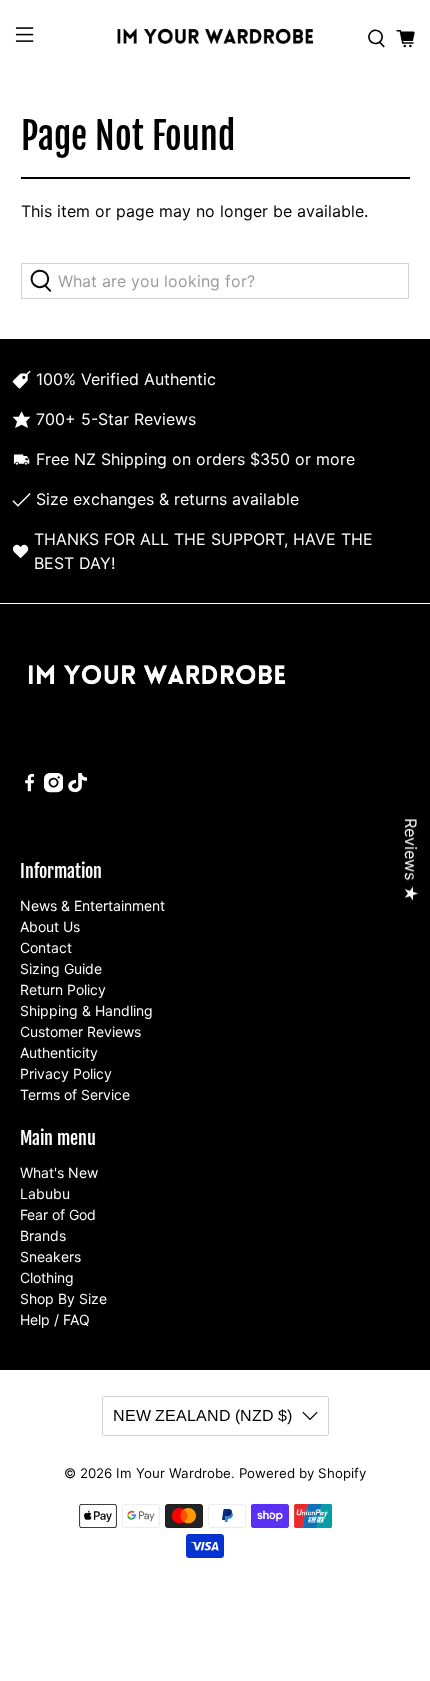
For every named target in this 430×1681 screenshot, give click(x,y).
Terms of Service (75, 1094)
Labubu (45, 1193)
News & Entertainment (92, 905)
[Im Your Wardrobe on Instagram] (53, 787)
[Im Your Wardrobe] (215, 38)
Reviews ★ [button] (411, 860)
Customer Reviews (80, 1031)
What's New (59, 1172)
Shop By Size (63, 1298)
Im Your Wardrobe (173, 1473)
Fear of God (58, 1214)
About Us (50, 926)
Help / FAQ (55, 1319)
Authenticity (59, 1052)
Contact (46, 947)
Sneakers (50, 1256)
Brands (43, 1235)
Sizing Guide (61, 968)
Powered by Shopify (302, 1473)
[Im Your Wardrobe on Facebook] (29, 787)
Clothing (47, 1277)
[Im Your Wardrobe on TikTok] (77, 787)
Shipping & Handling (86, 1010)
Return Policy (63, 989)
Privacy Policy (66, 1073)
